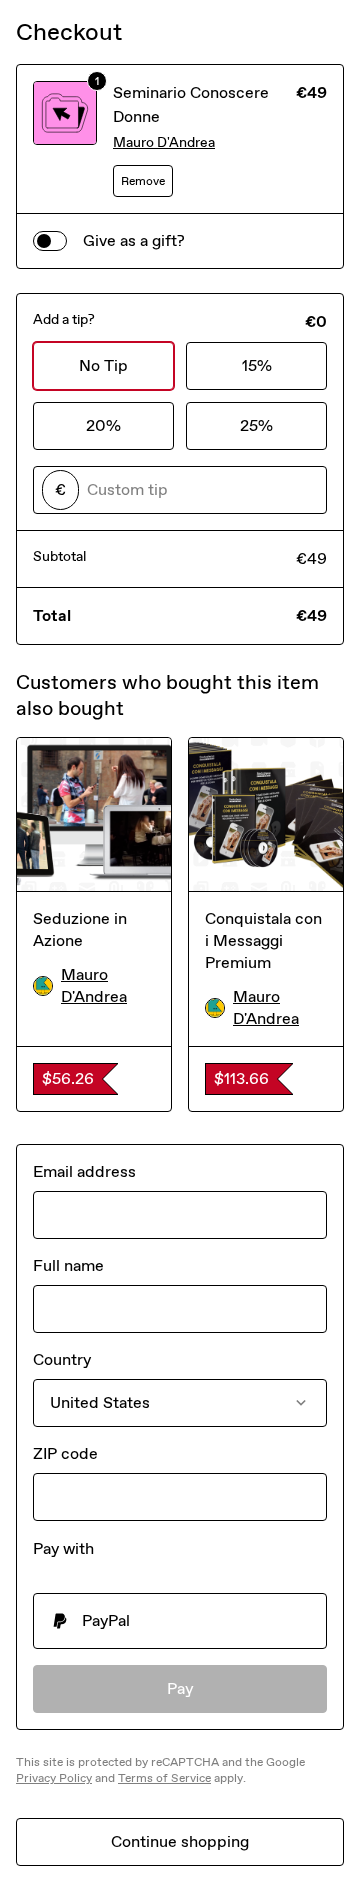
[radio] (180, 1621)
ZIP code (65, 1453)
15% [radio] (257, 365)
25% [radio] (256, 425)
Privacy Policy (54, 1778)
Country (62, 1359)
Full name (68, 1265)
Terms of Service (164, 1778)
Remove (143, 181)
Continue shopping (180, 1841)
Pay (180, 1688)
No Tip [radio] (103, 365)
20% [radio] (103, 425)
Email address (84, 1171)
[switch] (50, 241)
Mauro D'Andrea (164, 142)
